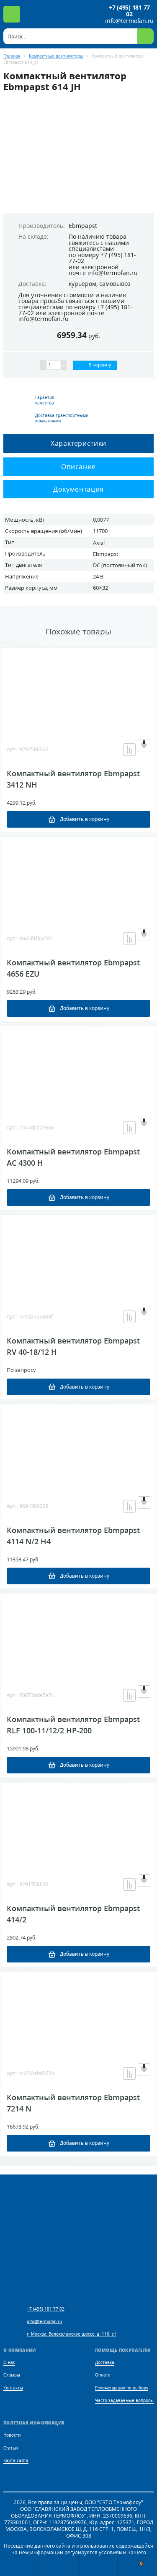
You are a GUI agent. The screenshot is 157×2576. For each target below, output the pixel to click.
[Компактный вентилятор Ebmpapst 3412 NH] (78, 689)
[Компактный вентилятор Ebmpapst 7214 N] (78, 2013)
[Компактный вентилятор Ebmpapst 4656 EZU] (78, 879)
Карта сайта (16, 2461)
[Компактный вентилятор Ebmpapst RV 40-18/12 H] (78, 1257)
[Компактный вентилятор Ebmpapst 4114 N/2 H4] (78, 1446)
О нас (9, 2363)
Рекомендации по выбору (122, 2388)
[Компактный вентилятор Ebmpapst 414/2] (78, 1824)
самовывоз (115, 284)
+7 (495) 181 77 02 (129, 11)
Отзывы (12, 2375)
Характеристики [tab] (78, 443)
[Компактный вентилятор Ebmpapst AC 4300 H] (78, 1068)
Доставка (105, 2363)
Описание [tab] (78, 467)
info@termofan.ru (129, 21)
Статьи (10, 2448)
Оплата (103, 2375)
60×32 (100, 588)
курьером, (83, 284)
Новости (12, 2435)
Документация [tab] (78, 489)
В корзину (99, 365)
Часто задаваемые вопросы (124, 2400)
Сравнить (129, 750)
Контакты (13, 2388)
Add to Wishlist (144, 746)
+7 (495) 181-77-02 (102, 258)
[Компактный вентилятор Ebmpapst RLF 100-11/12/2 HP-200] (78, 1635)
